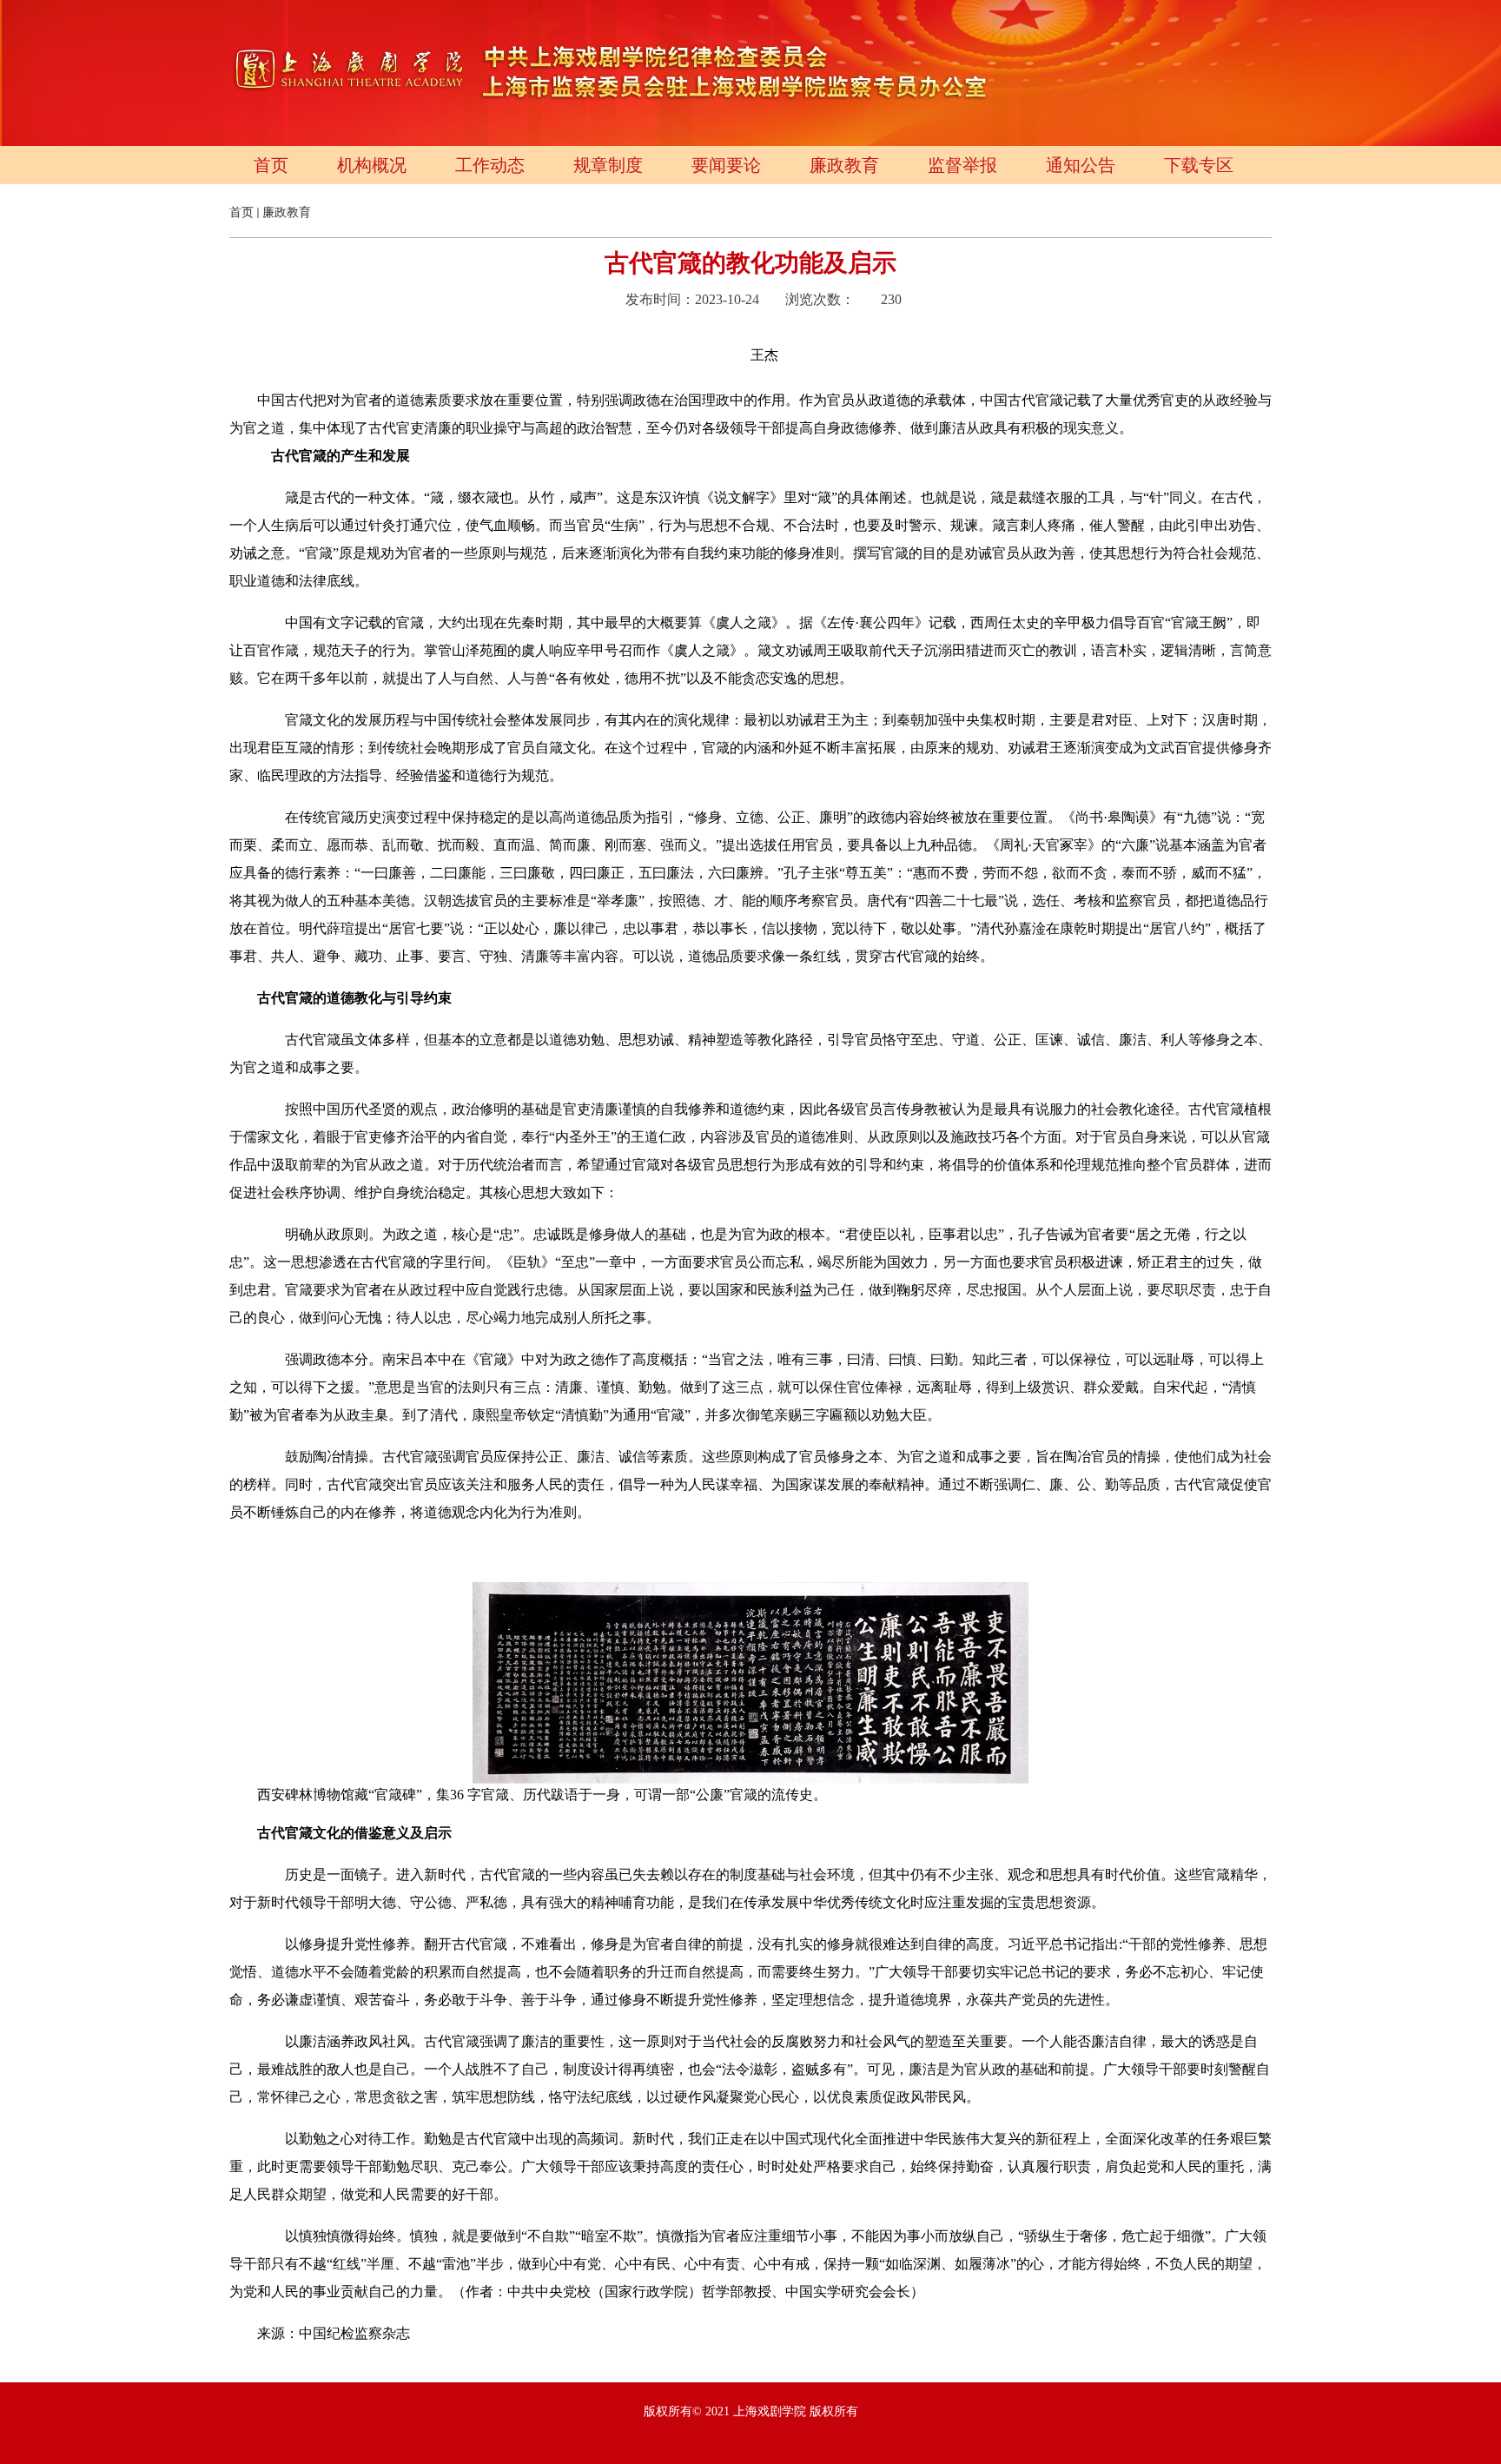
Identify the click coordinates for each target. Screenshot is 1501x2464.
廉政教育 (844, 165)
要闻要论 (726, 165)
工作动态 (490, 165)
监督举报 (962, 165)
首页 (271, 165)
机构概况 (372, 165)
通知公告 (1081, 165)
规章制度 (608, 165)
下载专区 (1199, 165)
